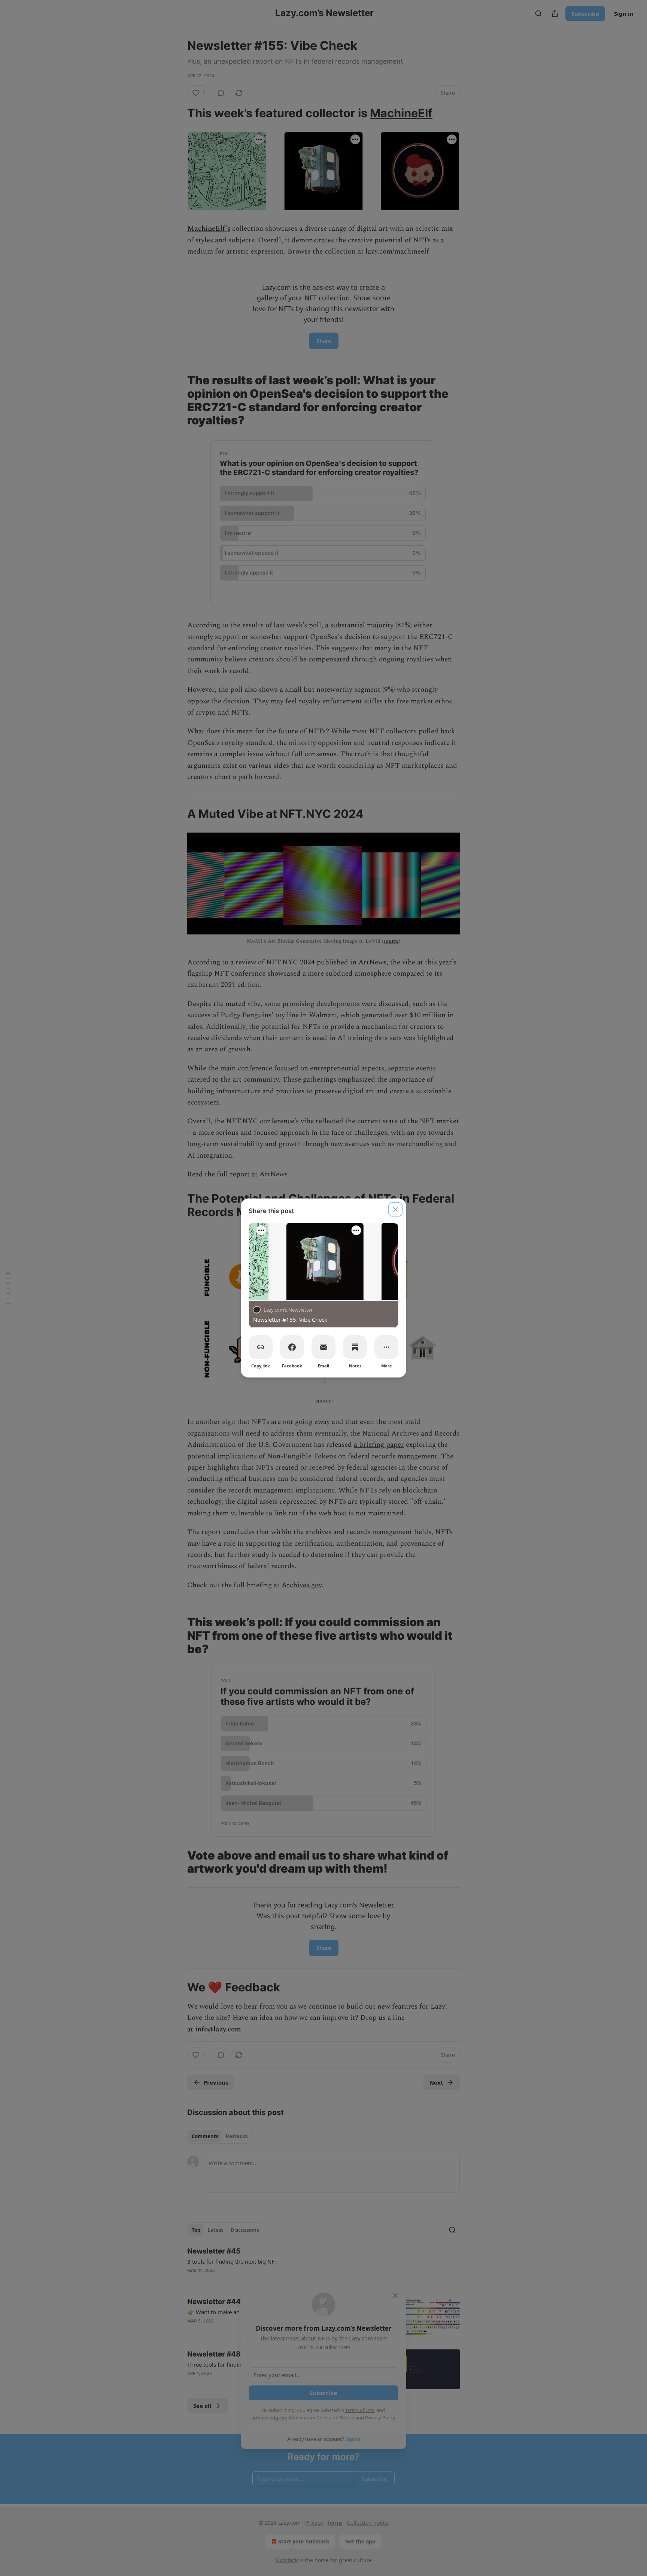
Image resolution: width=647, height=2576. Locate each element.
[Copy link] (261, 1347)
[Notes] (355, 1347)
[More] (386, 1347)
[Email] (323, 1347)
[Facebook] (292, 1347)
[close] (395, 1209)
